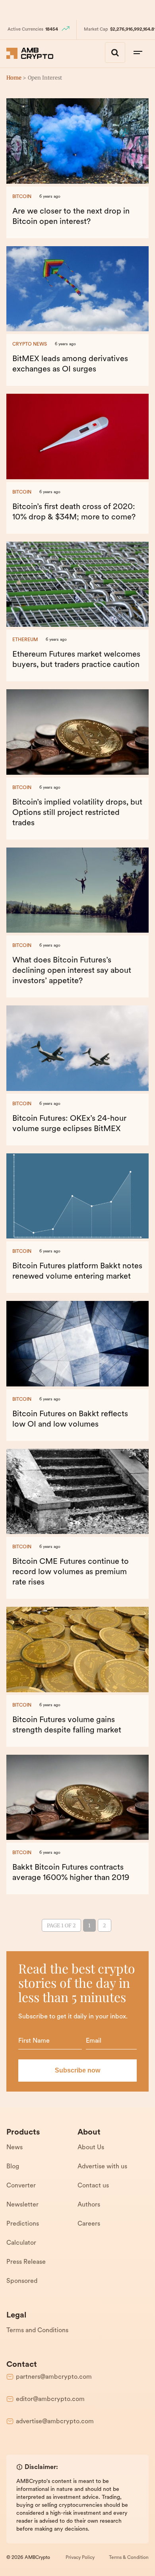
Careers (89, 2224)
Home (14, 78)
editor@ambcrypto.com (50, 2399)
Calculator (21, 2243)
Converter (21, 2186)
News (15, 2148)
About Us (91, 2148)
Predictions (23, 2224)
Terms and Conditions (37, 2331)
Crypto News (30, 344)
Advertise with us (102, 2167)
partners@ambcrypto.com (54, 2377)
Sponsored (22, 2281)
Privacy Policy (80, 2558)
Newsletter (22, 2205)
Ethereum (25, 640)
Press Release (26, 2262)
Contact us (93, 2186)
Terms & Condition (129, 2558)
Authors (89, 2205)
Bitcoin (22, 197)
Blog (13, 2167)
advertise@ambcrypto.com (55, 2422)
